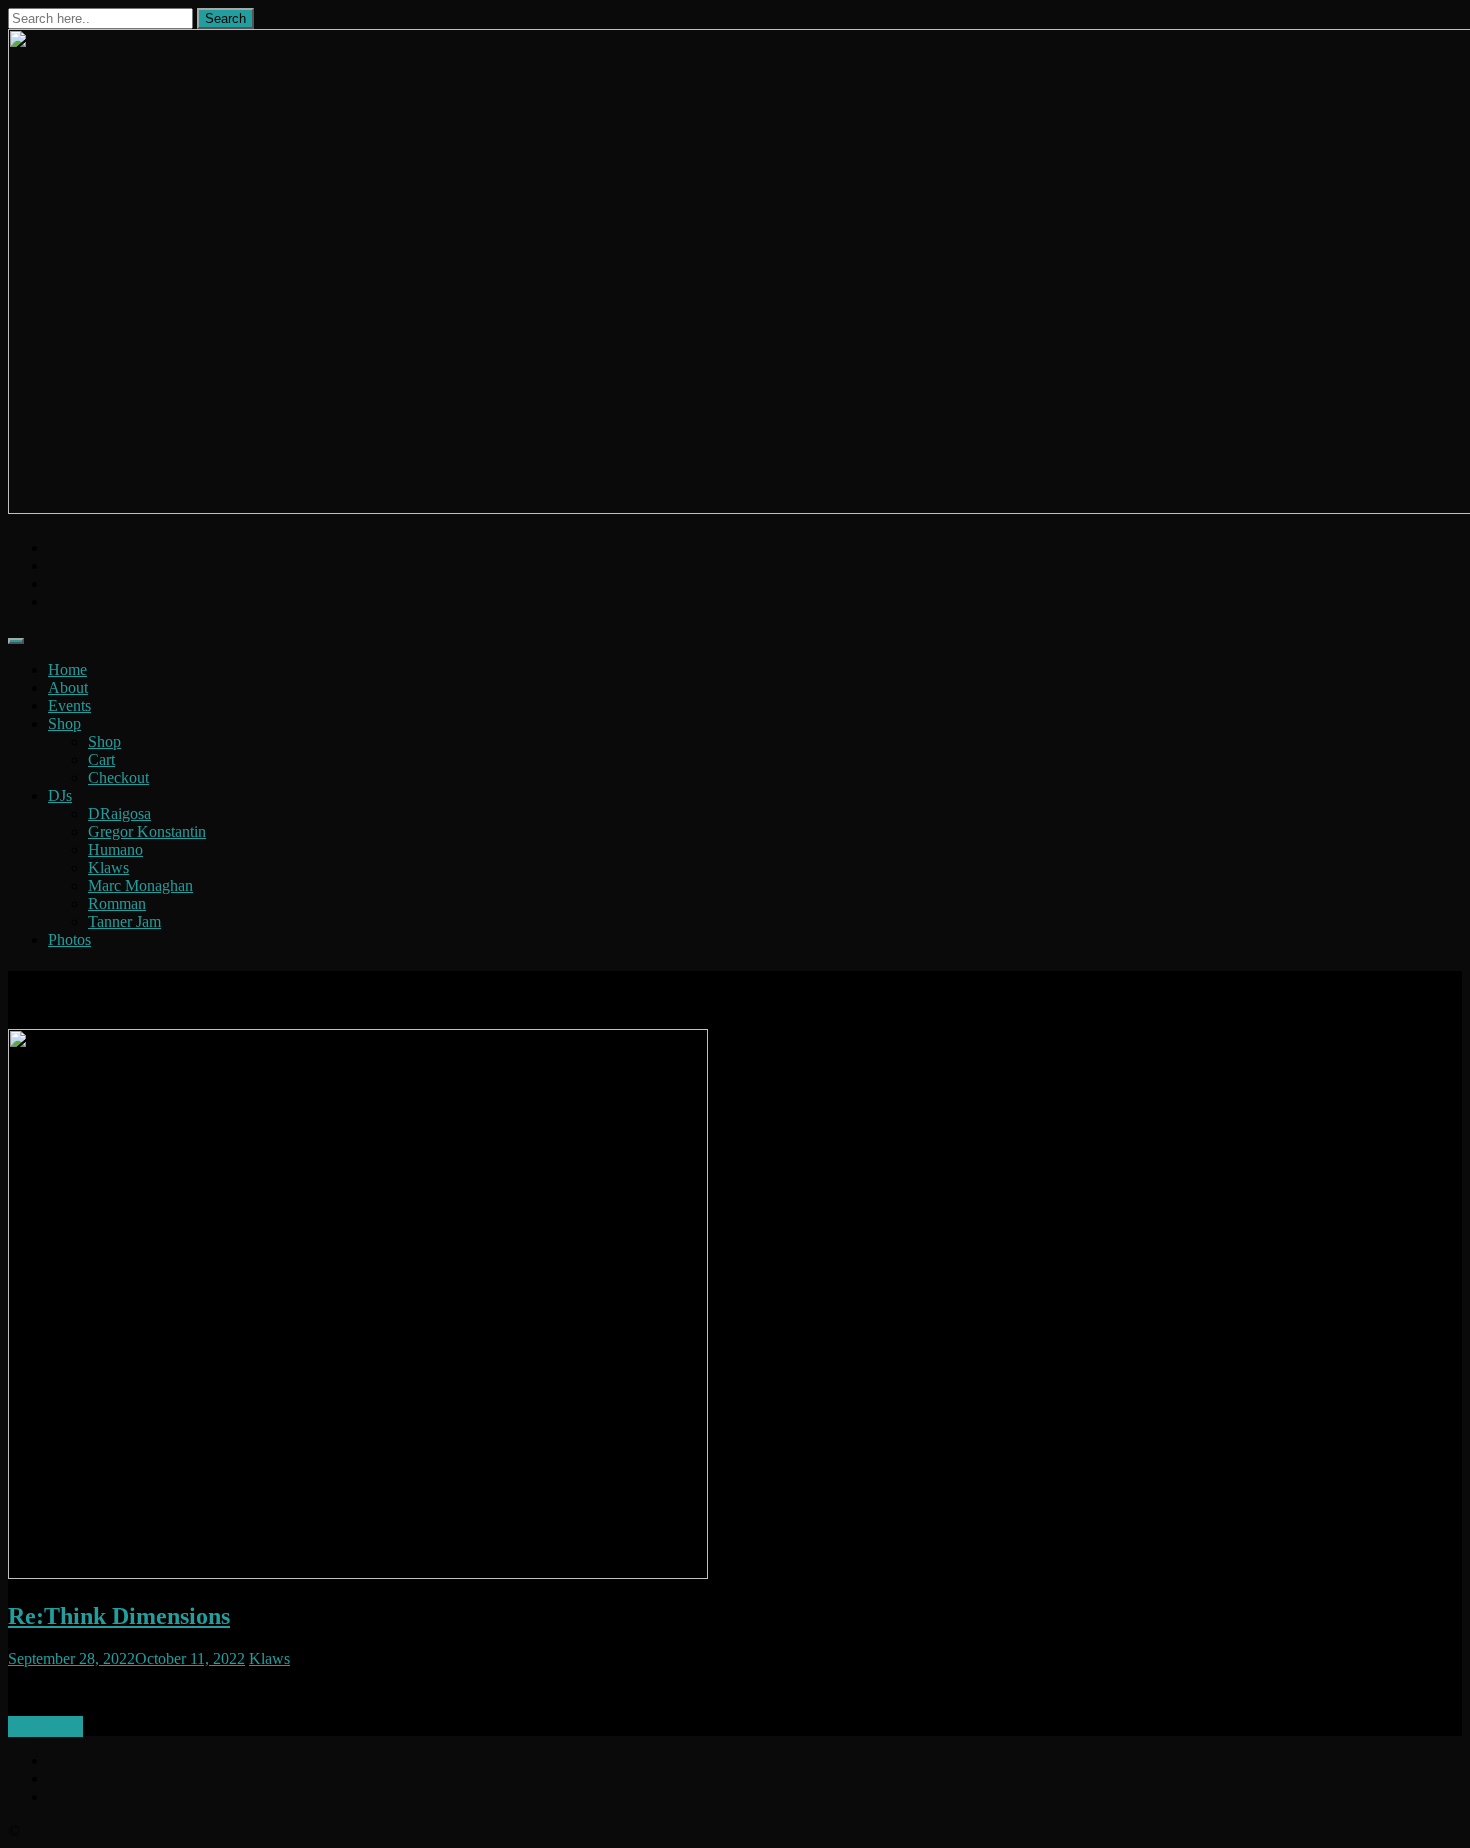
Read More (45, 1726)
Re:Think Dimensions (119, 1616)
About (68, 687)
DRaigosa (119, 813)
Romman (117, 903)
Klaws (108, 867)
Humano (115, 849)
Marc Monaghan (140, 885)
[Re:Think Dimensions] (358, 1573)
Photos (69, 939)
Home (67, 669)
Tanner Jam (124, 921)
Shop (64, 723)
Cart (101, 759)
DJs (60, 795)
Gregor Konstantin (147, 831)
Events (69, 705)
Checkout (118, 777)
